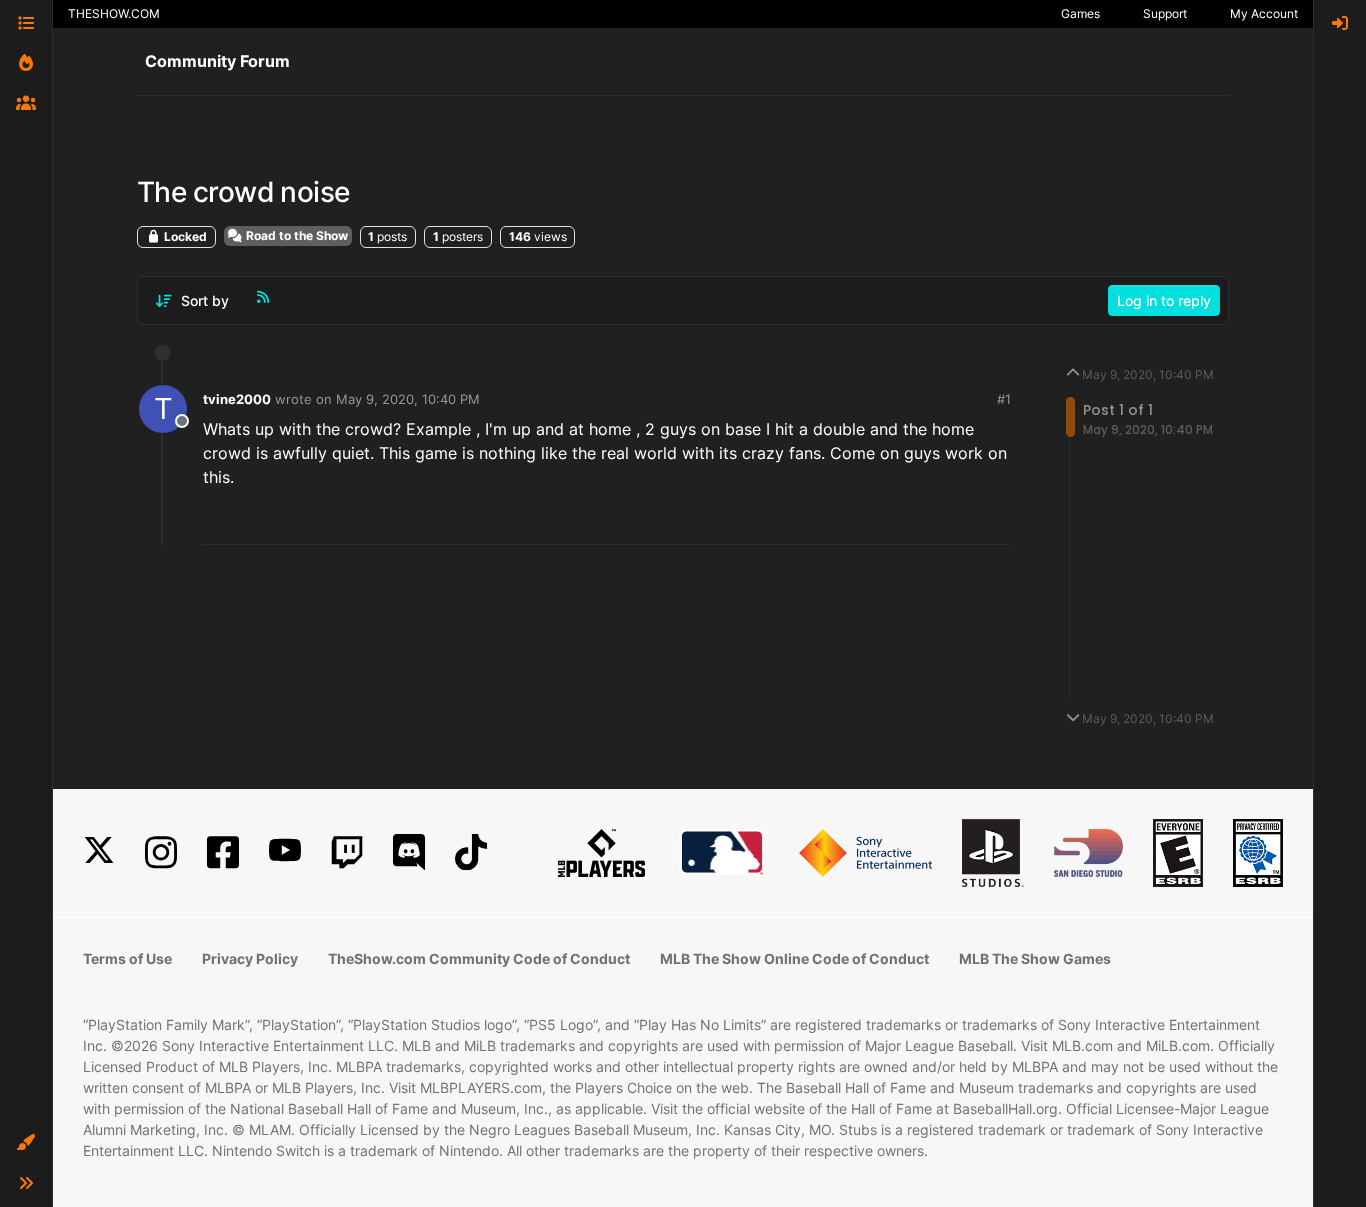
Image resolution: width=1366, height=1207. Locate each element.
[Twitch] (347, 852)
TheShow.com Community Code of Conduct (479, 958)
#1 (1004, 399)
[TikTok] (471, 852)
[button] (26, 1143)
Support (1165, 13)
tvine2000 (237, 399)
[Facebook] (223, 852)
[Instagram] (161, 852)
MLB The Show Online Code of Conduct (794, 958)
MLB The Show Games (1035, 958)
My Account (1264, 13)
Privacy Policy (250, 958)
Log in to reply (1164, 300)
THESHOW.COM (114, 13)
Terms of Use (127, 958)
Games (1080, 13)
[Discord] (409, 852)
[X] (99, 852)
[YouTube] (285, 852)
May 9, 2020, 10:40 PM (408, 399)
